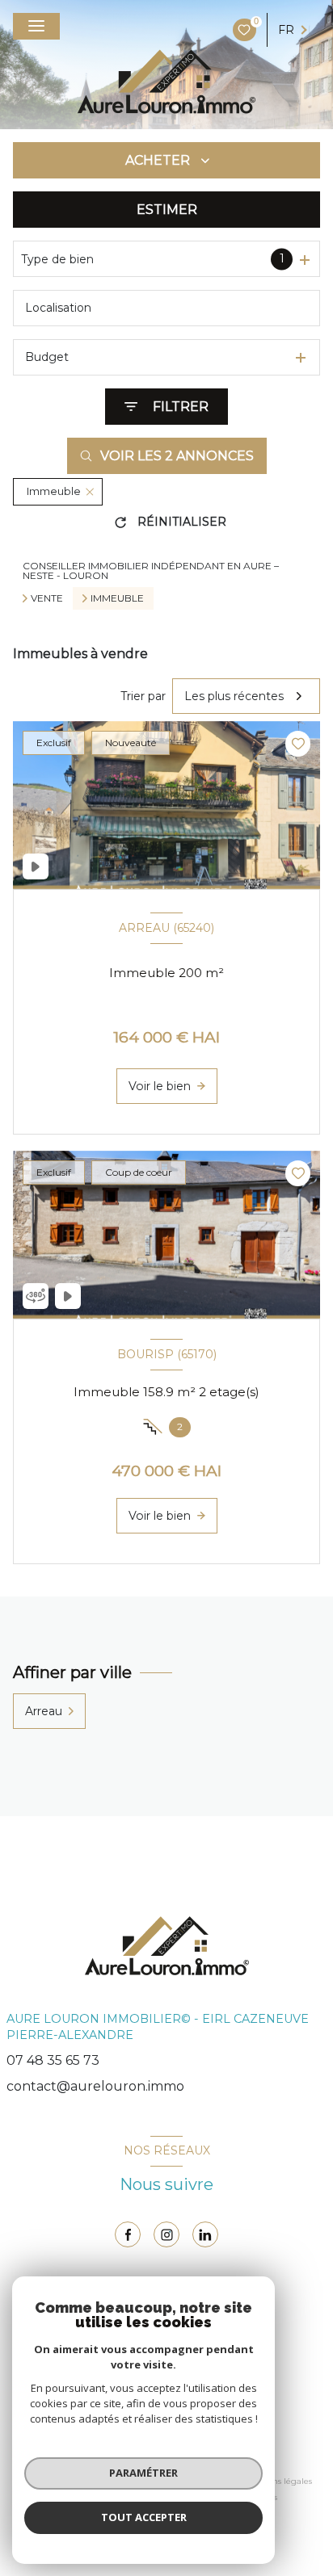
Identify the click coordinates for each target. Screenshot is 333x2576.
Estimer (167, 210)
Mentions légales (278, 2481)
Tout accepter (144, 2517)
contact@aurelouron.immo (95, 2086)
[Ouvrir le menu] (36, 26)
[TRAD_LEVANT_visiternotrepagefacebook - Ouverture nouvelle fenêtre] (128, 2234)
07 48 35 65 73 (53, 2060)
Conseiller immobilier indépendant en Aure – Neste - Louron (151, 571)
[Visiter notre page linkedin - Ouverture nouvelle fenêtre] (205, 2234)
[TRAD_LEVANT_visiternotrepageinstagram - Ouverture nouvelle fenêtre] (166, 2234)
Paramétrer (143, 2473)
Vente (47, 598)
